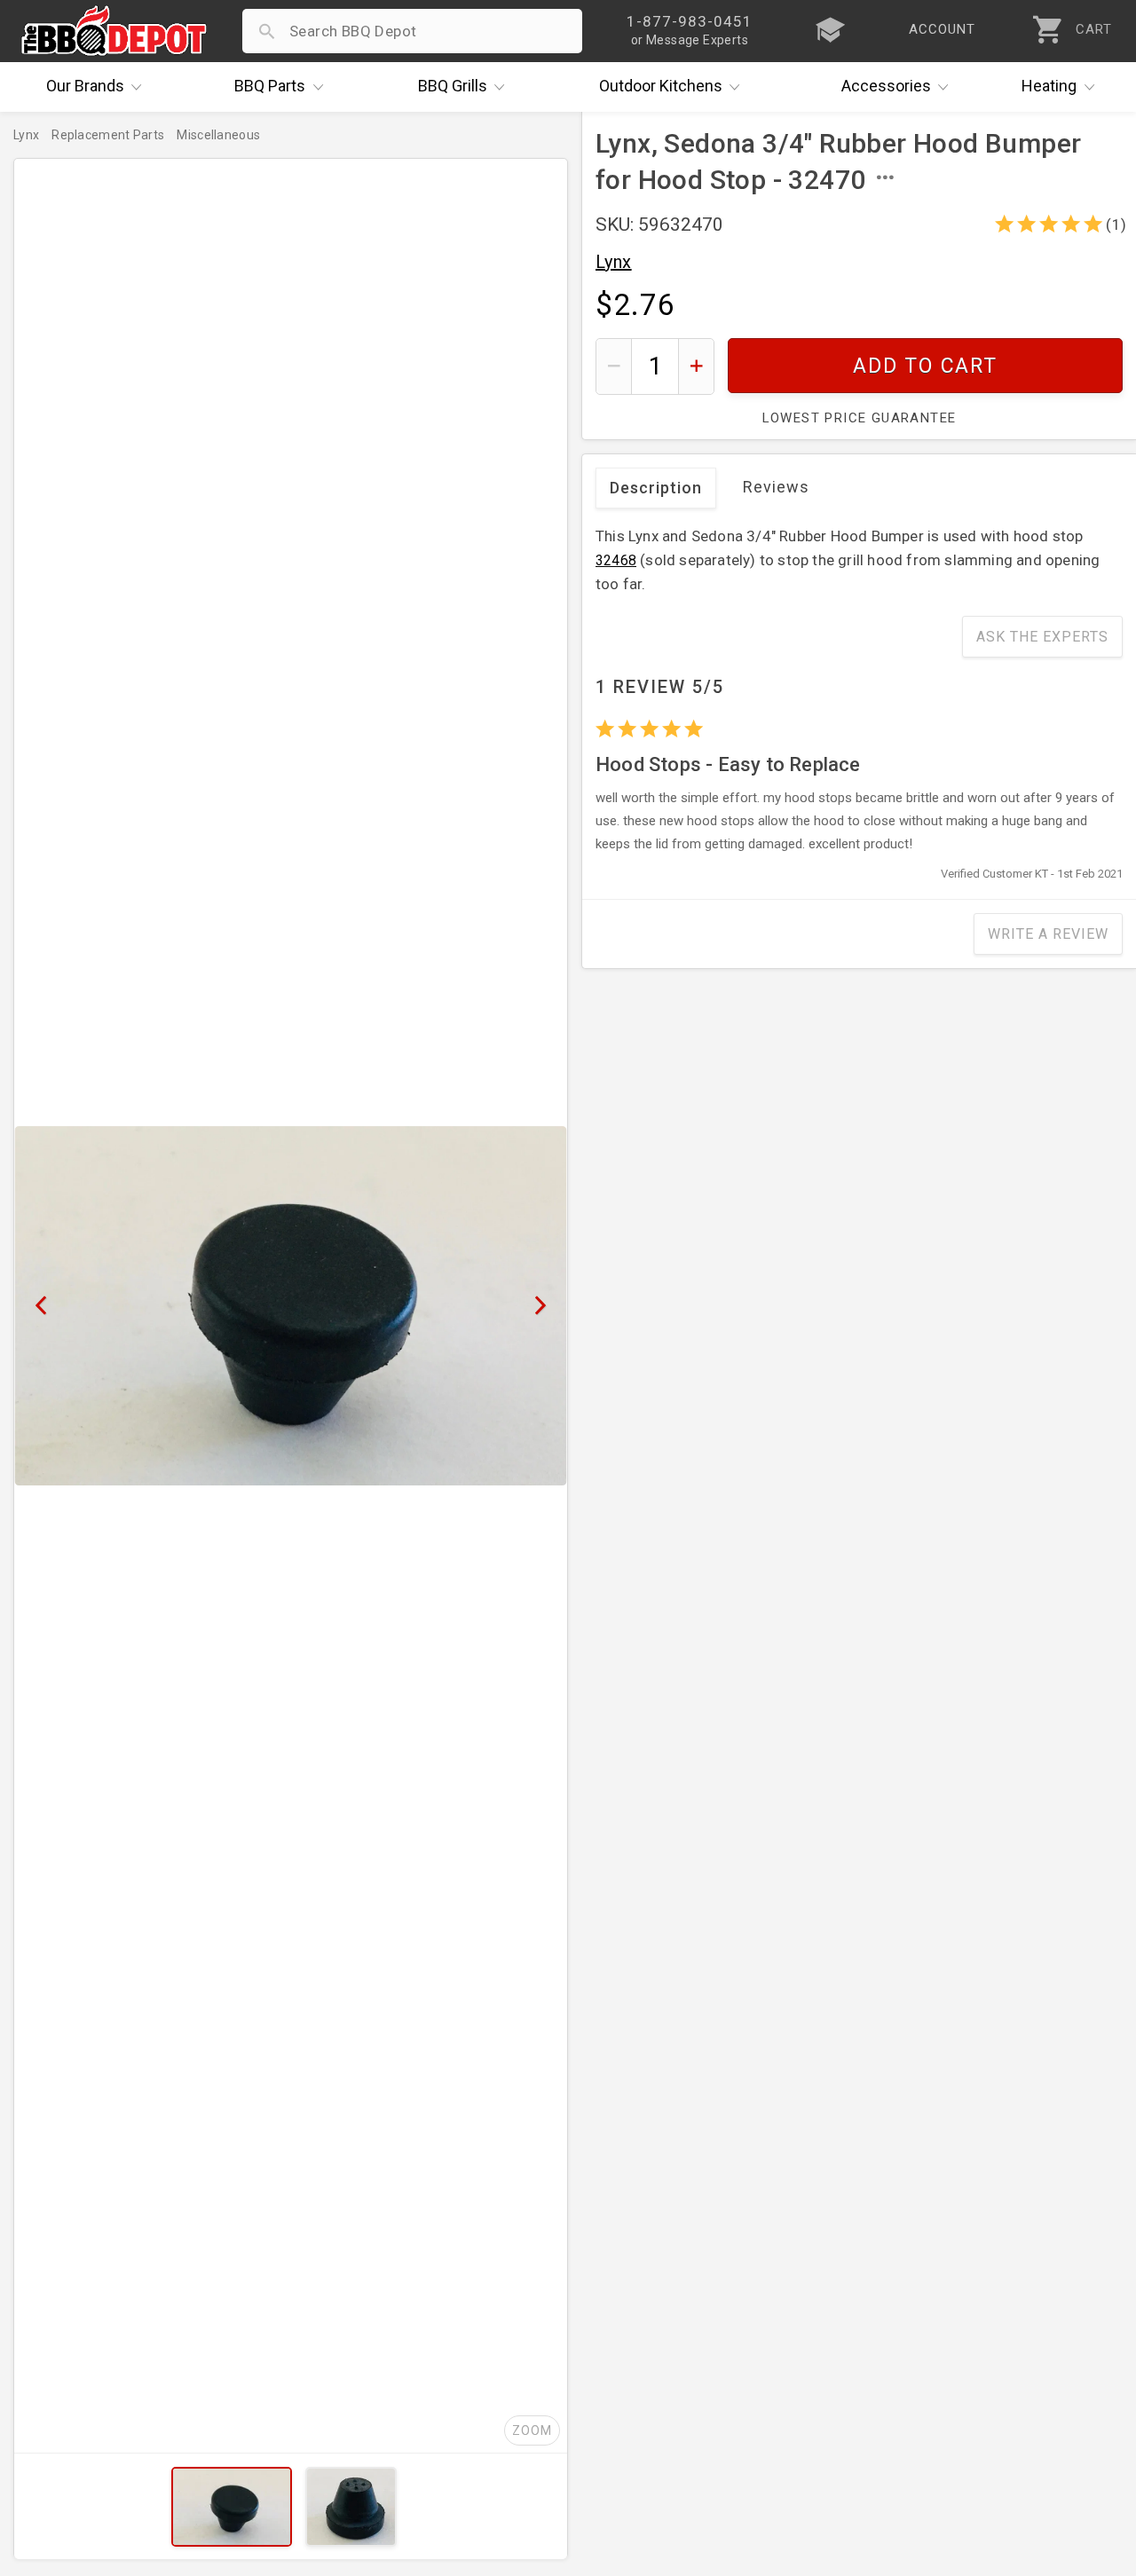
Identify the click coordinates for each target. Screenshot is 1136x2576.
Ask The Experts (1042, 637)
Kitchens (661, 86)
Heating (1049, 86)
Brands (85, 86)
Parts (270, 86)
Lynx (614, 262)
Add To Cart (925, 366)
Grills (453, 86)
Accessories (886, 86)
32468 (616, 560)
